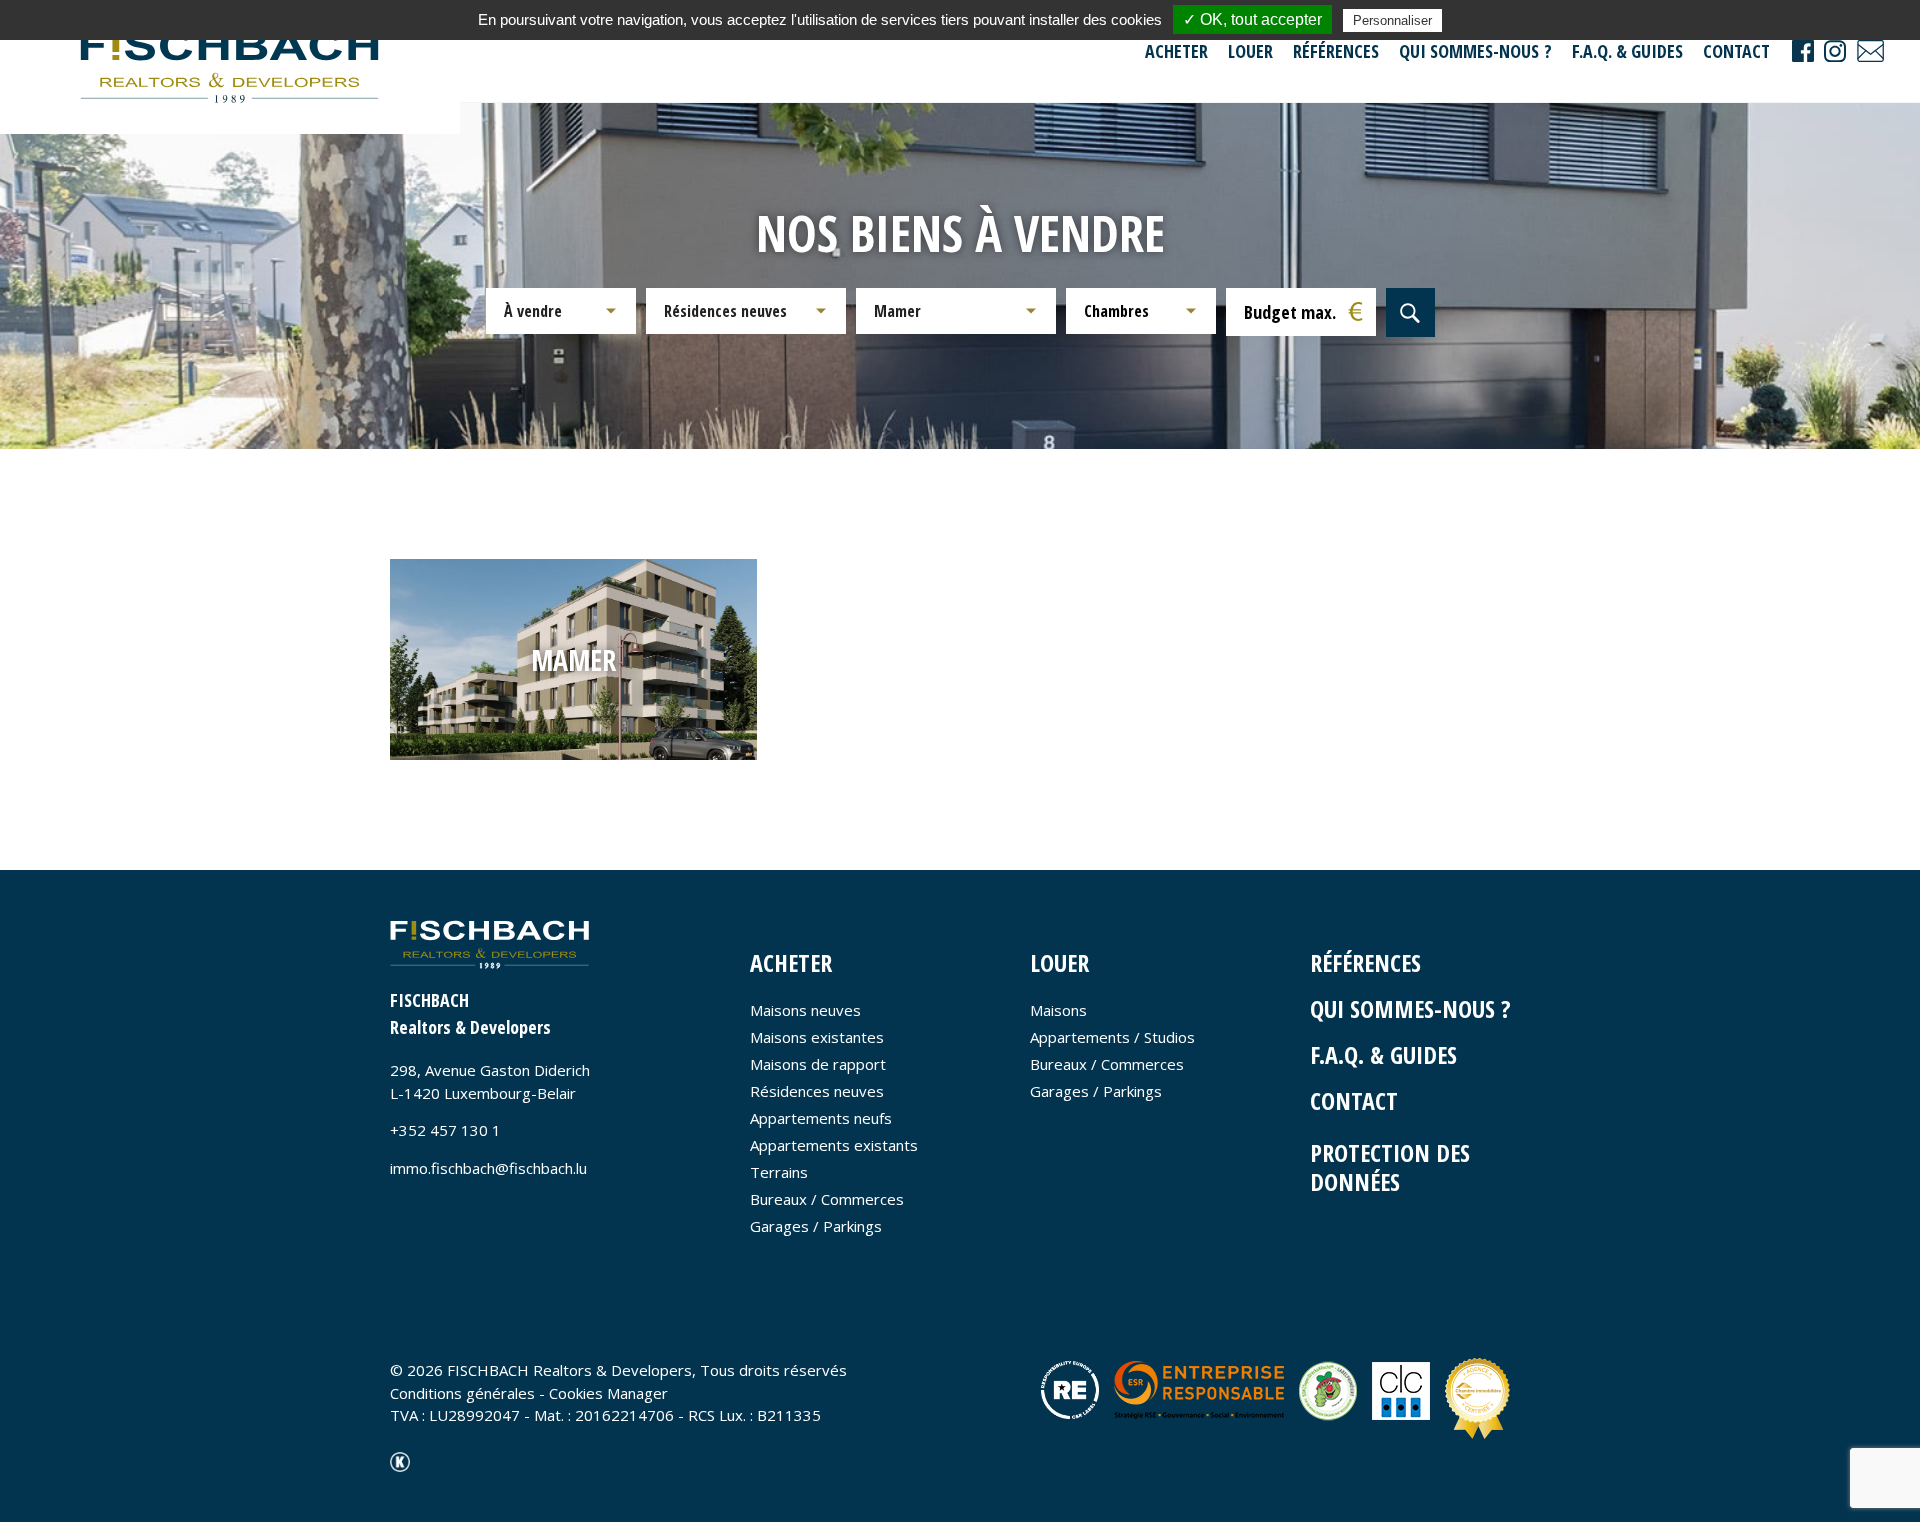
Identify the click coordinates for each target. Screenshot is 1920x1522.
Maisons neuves (805, 1010)
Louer (1250, 51)
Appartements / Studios (1112, 1037)
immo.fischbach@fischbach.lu (488, 1168)
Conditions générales (462, 1393)
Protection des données (1390, 1167)
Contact (1736, 51)
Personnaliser (1392, 20)
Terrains (779, 1172)
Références (1336, 51)
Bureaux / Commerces (827, 1199)
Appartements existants (834, 1145)
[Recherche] (1410, 312)
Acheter (1176, 51)
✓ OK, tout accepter (1252, 19)
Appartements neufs (821, 1118)
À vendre (533, 311)
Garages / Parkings (816, 1226)
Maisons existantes (817, 1037)
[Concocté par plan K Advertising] (400, 1460)
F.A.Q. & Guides (1627, 51)
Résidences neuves (725, 311)
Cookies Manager (608, 1393)
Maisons (1058, 1010)
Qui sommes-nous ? (1475, 51)
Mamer (897, 311)
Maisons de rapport (818, 1064)
